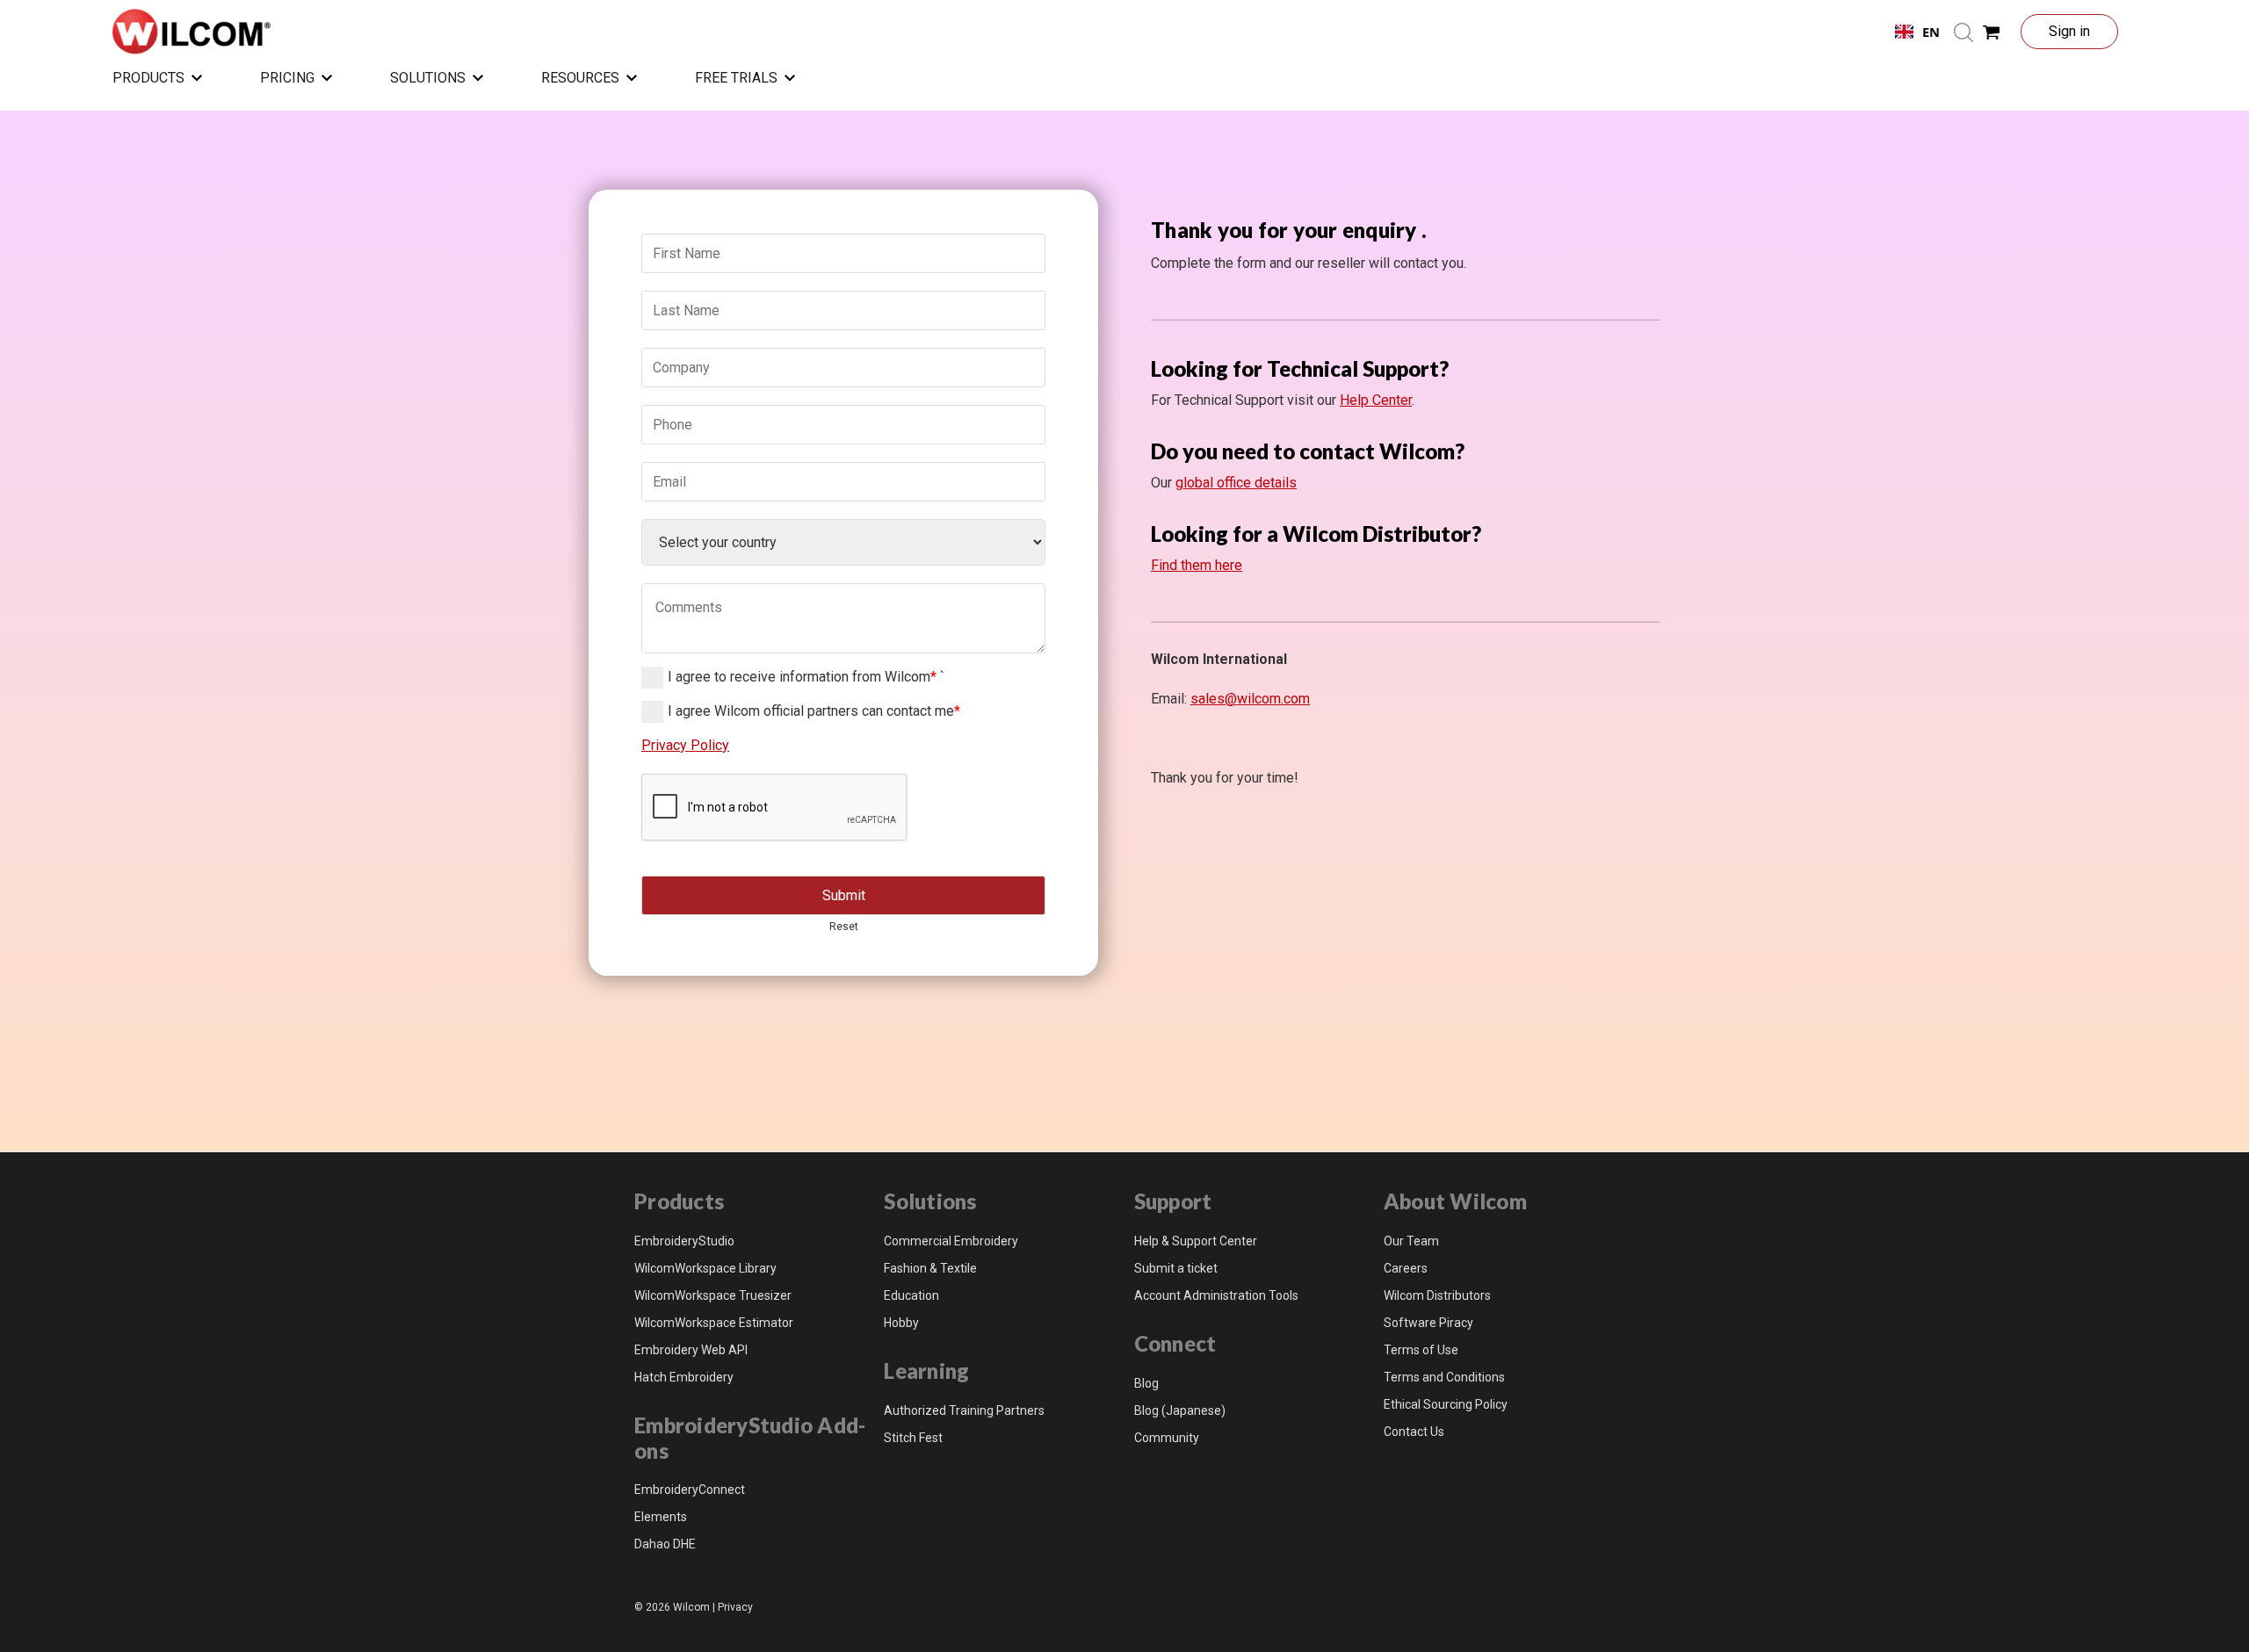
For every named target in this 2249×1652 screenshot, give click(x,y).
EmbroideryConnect (690, 1490)
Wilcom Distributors (1437, 1295)
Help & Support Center (1196, 1241)
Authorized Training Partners (964, 1410)
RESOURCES (580, 78)
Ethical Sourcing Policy (1446, 1404)
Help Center (1376, 400)
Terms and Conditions (1444, 1377)
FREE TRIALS (736, 78)
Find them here (1197, 565)
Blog (1146, 1383)
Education (911, 1295)
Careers (1406, 1268)
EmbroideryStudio (684, 1241)
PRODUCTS (148, 78)
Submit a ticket (1176, 1268)
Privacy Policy (685, 745)
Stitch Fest (913, 1438)
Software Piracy (1428, 1323)
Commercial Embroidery (951, 1241)
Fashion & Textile (930, 1268)
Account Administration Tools (1216, 1295)
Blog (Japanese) (1180, 1410)
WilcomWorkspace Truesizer (713, 1295)
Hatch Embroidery (684, 1377)
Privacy (735, 1607)
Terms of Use (1421, 1350)
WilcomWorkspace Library (705, 1268)
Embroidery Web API (691, 1350)
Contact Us (1414, 1432)
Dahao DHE (665, 1544)
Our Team (1411, 1241)
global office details (1236, 483)
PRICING (287, 78)
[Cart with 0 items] (1992, 32)
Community (1167, 1438)
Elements (661, 1517)
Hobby (901, 1323)
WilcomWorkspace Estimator (714, 1323)
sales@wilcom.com (1250, 699)
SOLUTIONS (428, 78)
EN (1931, 32)
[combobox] (1917, 32)
